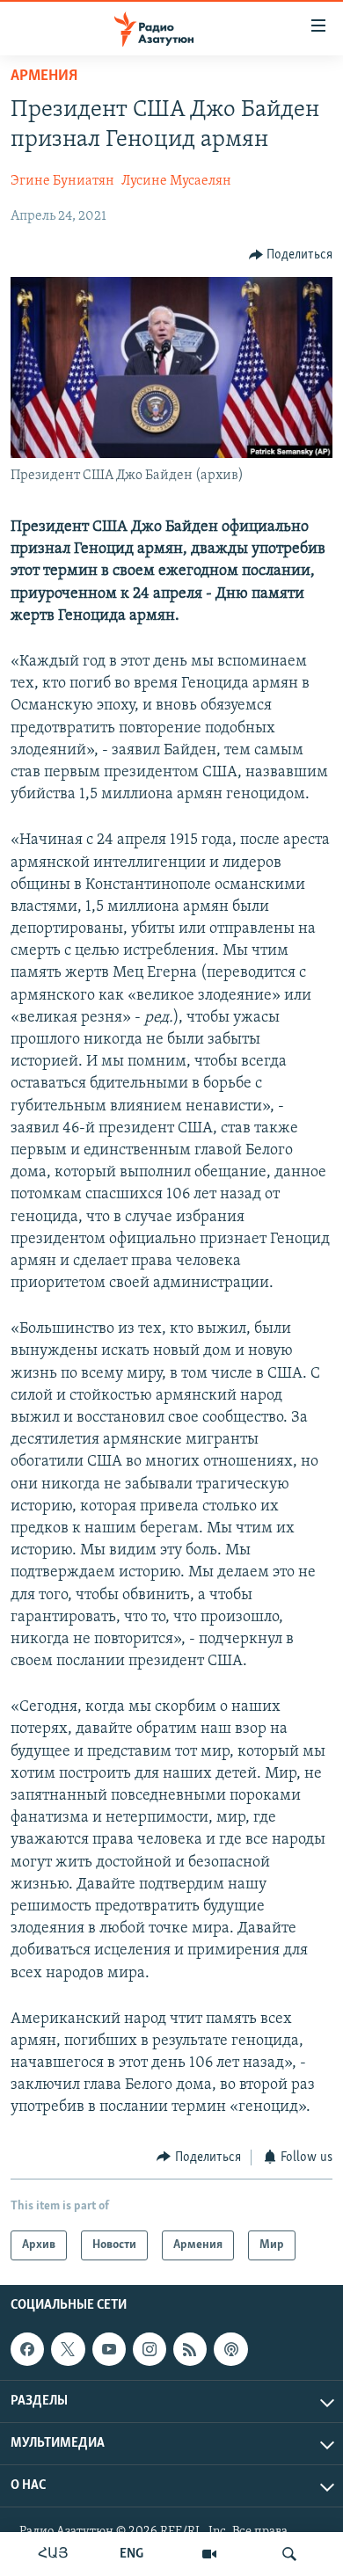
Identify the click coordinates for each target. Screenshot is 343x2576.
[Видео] (209, 2554)
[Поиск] (289, 2554)
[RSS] (190, 2349)
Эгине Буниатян (62, 181)
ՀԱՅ (53, 2554)
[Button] (291, 255)
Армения (44, 76)
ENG (131, 2554)
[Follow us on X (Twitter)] (68, 2349)
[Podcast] (230, 2349)
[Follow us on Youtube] (109, 2349)
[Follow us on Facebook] (27, 2349)
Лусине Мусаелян (176, 181)
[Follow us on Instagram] (150, 2349)
